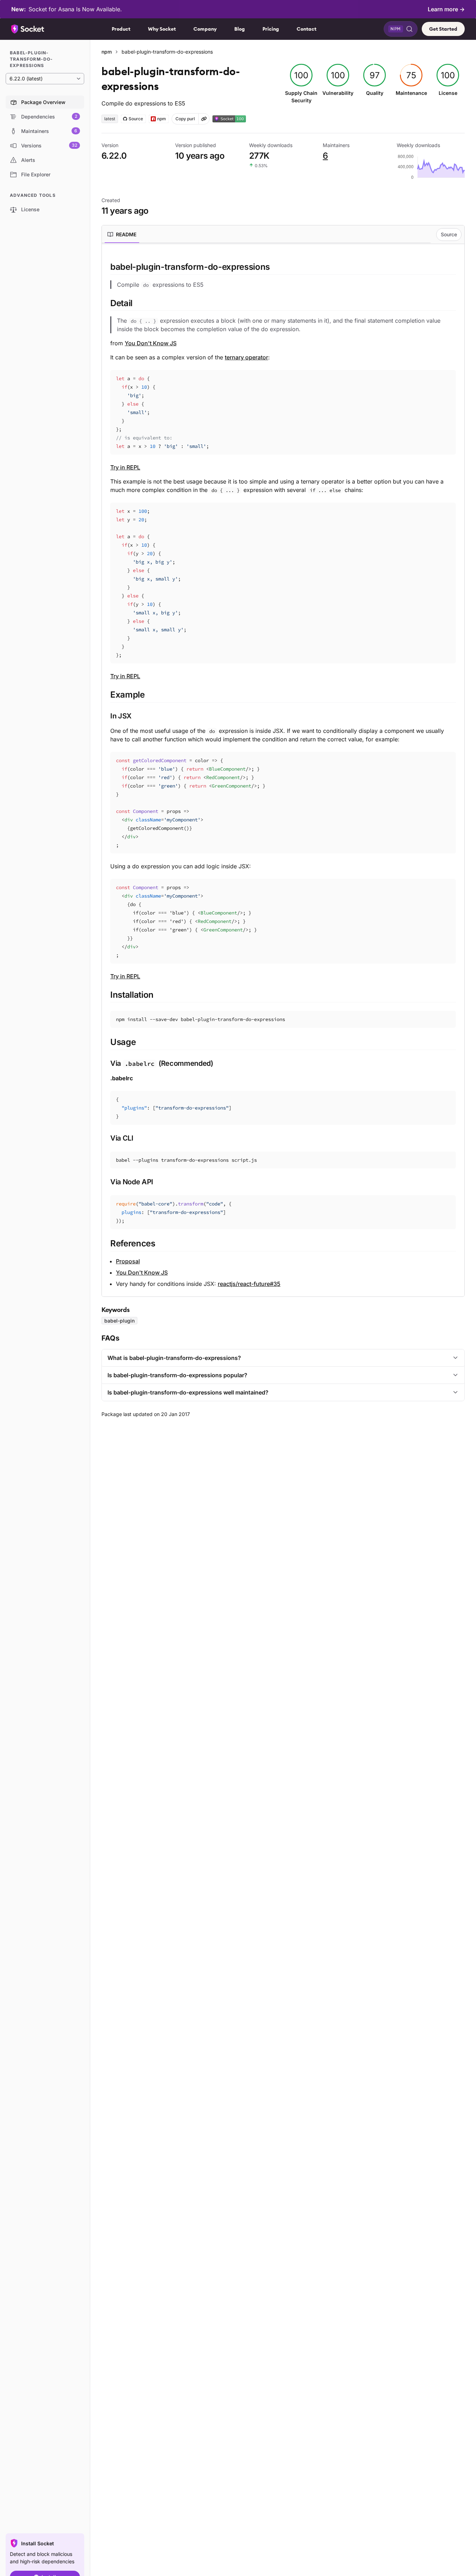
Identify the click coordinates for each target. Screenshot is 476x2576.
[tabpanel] (283, 774)
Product (121, 29)
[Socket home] (28, 29)
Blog (240, 29)
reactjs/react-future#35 (249, 1284)
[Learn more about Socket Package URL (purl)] (204, 119)
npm (107, 52)
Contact (307, 29)
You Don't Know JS (151, 343)
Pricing (271, 29)
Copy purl (185, 119)
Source (449, 234)
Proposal (128, 1261)
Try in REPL (125, 467)
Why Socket (162, 29)
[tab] (122, 235)
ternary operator (246, 357)
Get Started (443, 29)
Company (205, 29)
